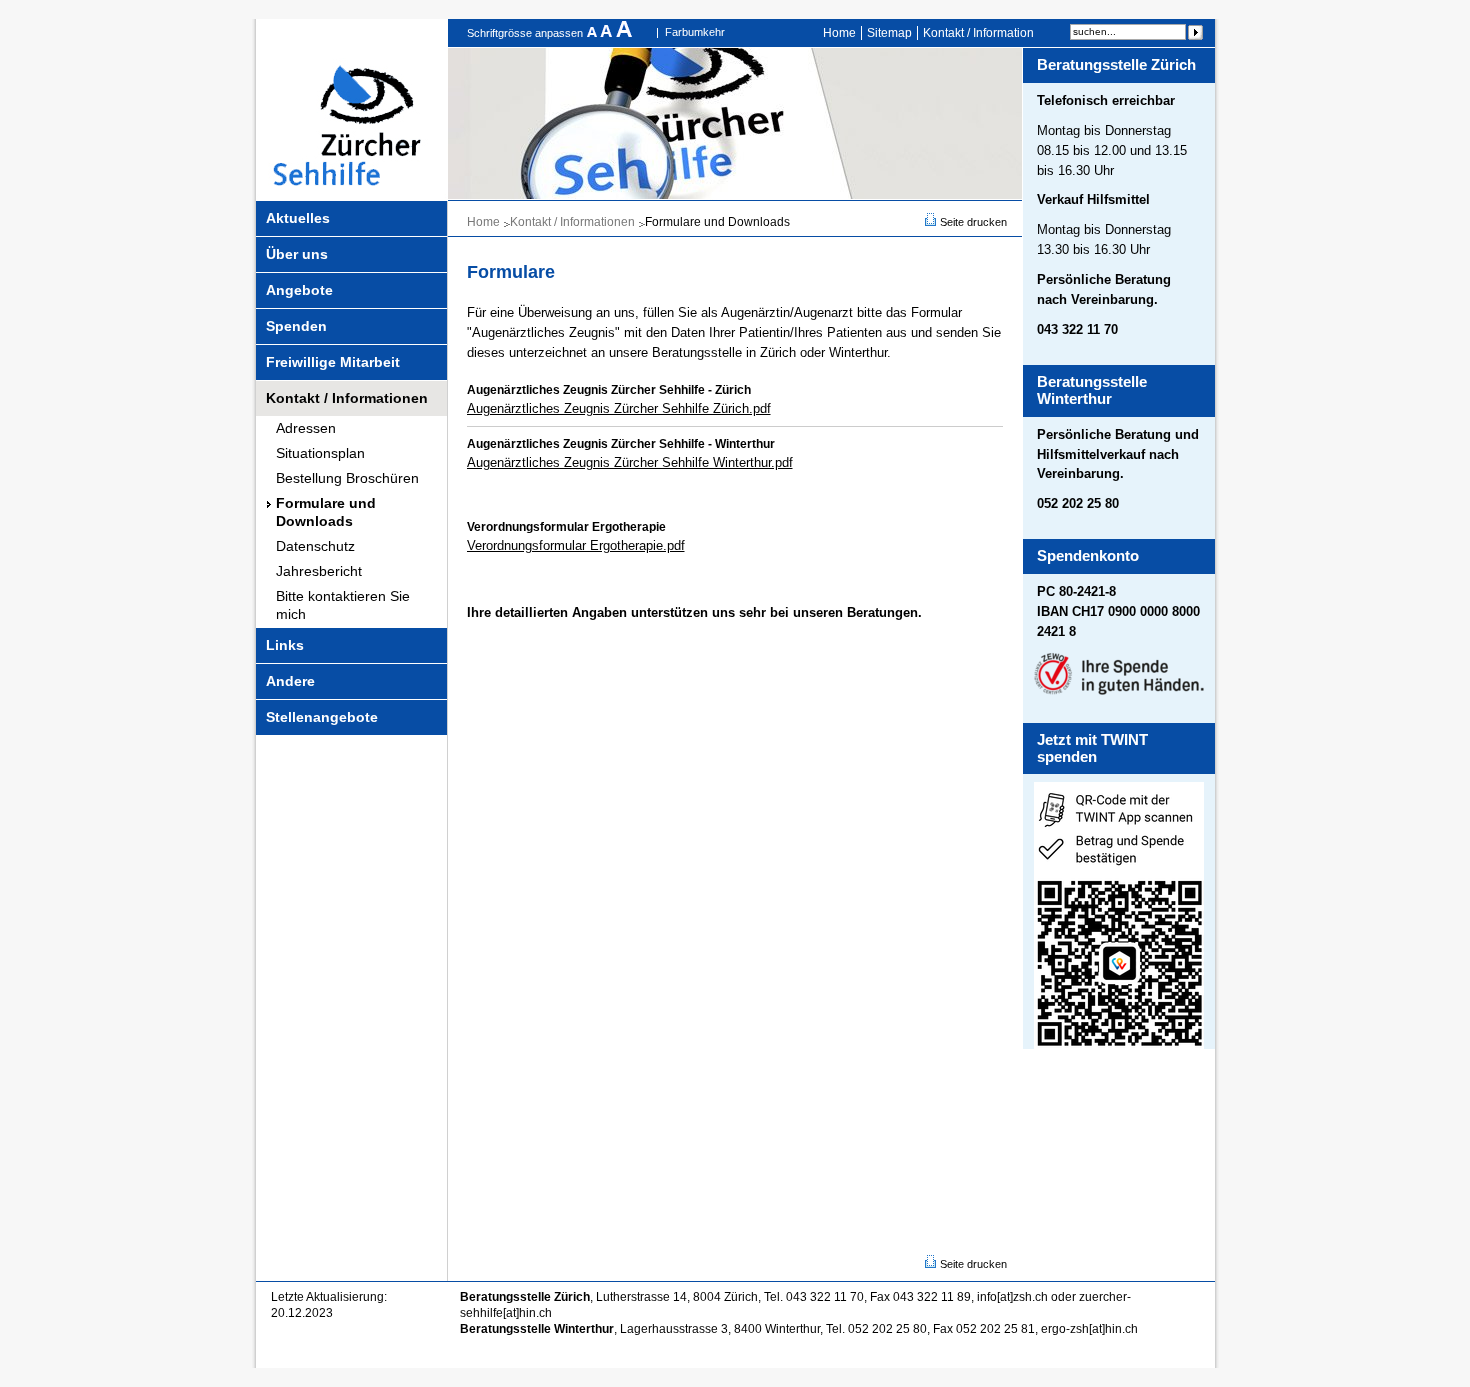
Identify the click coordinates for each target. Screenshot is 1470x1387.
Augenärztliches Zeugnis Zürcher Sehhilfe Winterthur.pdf (630, 462)
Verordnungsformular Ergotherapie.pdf (576, 545)
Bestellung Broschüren (347, 478)
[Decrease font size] (593, 33)
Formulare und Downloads (326, 512)
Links (285, 645)
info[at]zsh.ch (1012, 1297)
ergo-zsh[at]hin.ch (1089, 1329)
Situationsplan (320, 453)
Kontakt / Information (978, 33)
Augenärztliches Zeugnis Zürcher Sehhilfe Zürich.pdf (619, 408)
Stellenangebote (322, 717)
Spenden (296, 326)
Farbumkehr (695, 32)
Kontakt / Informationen (347, 398)
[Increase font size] (624, 33)
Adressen (306, 428)
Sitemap (889, 33)
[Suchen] (1195, 32)
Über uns (297, 254)
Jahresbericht (319, 571)
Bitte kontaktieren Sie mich (343, 605)
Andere (290, 681)
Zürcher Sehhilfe (352, 109)
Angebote (299, 290)
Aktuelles (298, 218)
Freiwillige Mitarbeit (333, 362)
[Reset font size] (608, 33)
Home (839, 33)
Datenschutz (315, 546)
